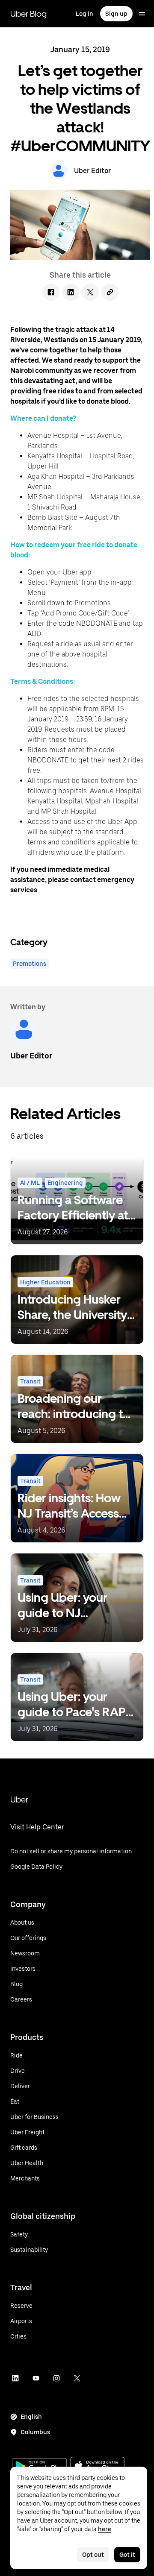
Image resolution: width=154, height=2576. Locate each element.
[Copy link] (110, 292)
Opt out (93, 2555)
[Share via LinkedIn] (71, 292)
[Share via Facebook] (51, 292)
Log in (84, 14)
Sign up (116, 14)
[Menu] (142, 14)
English (31, 2417)
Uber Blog (28, 14)
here (105, 2529)
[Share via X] (90, 292)
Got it (127, 2555)
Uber (19, 1799)
